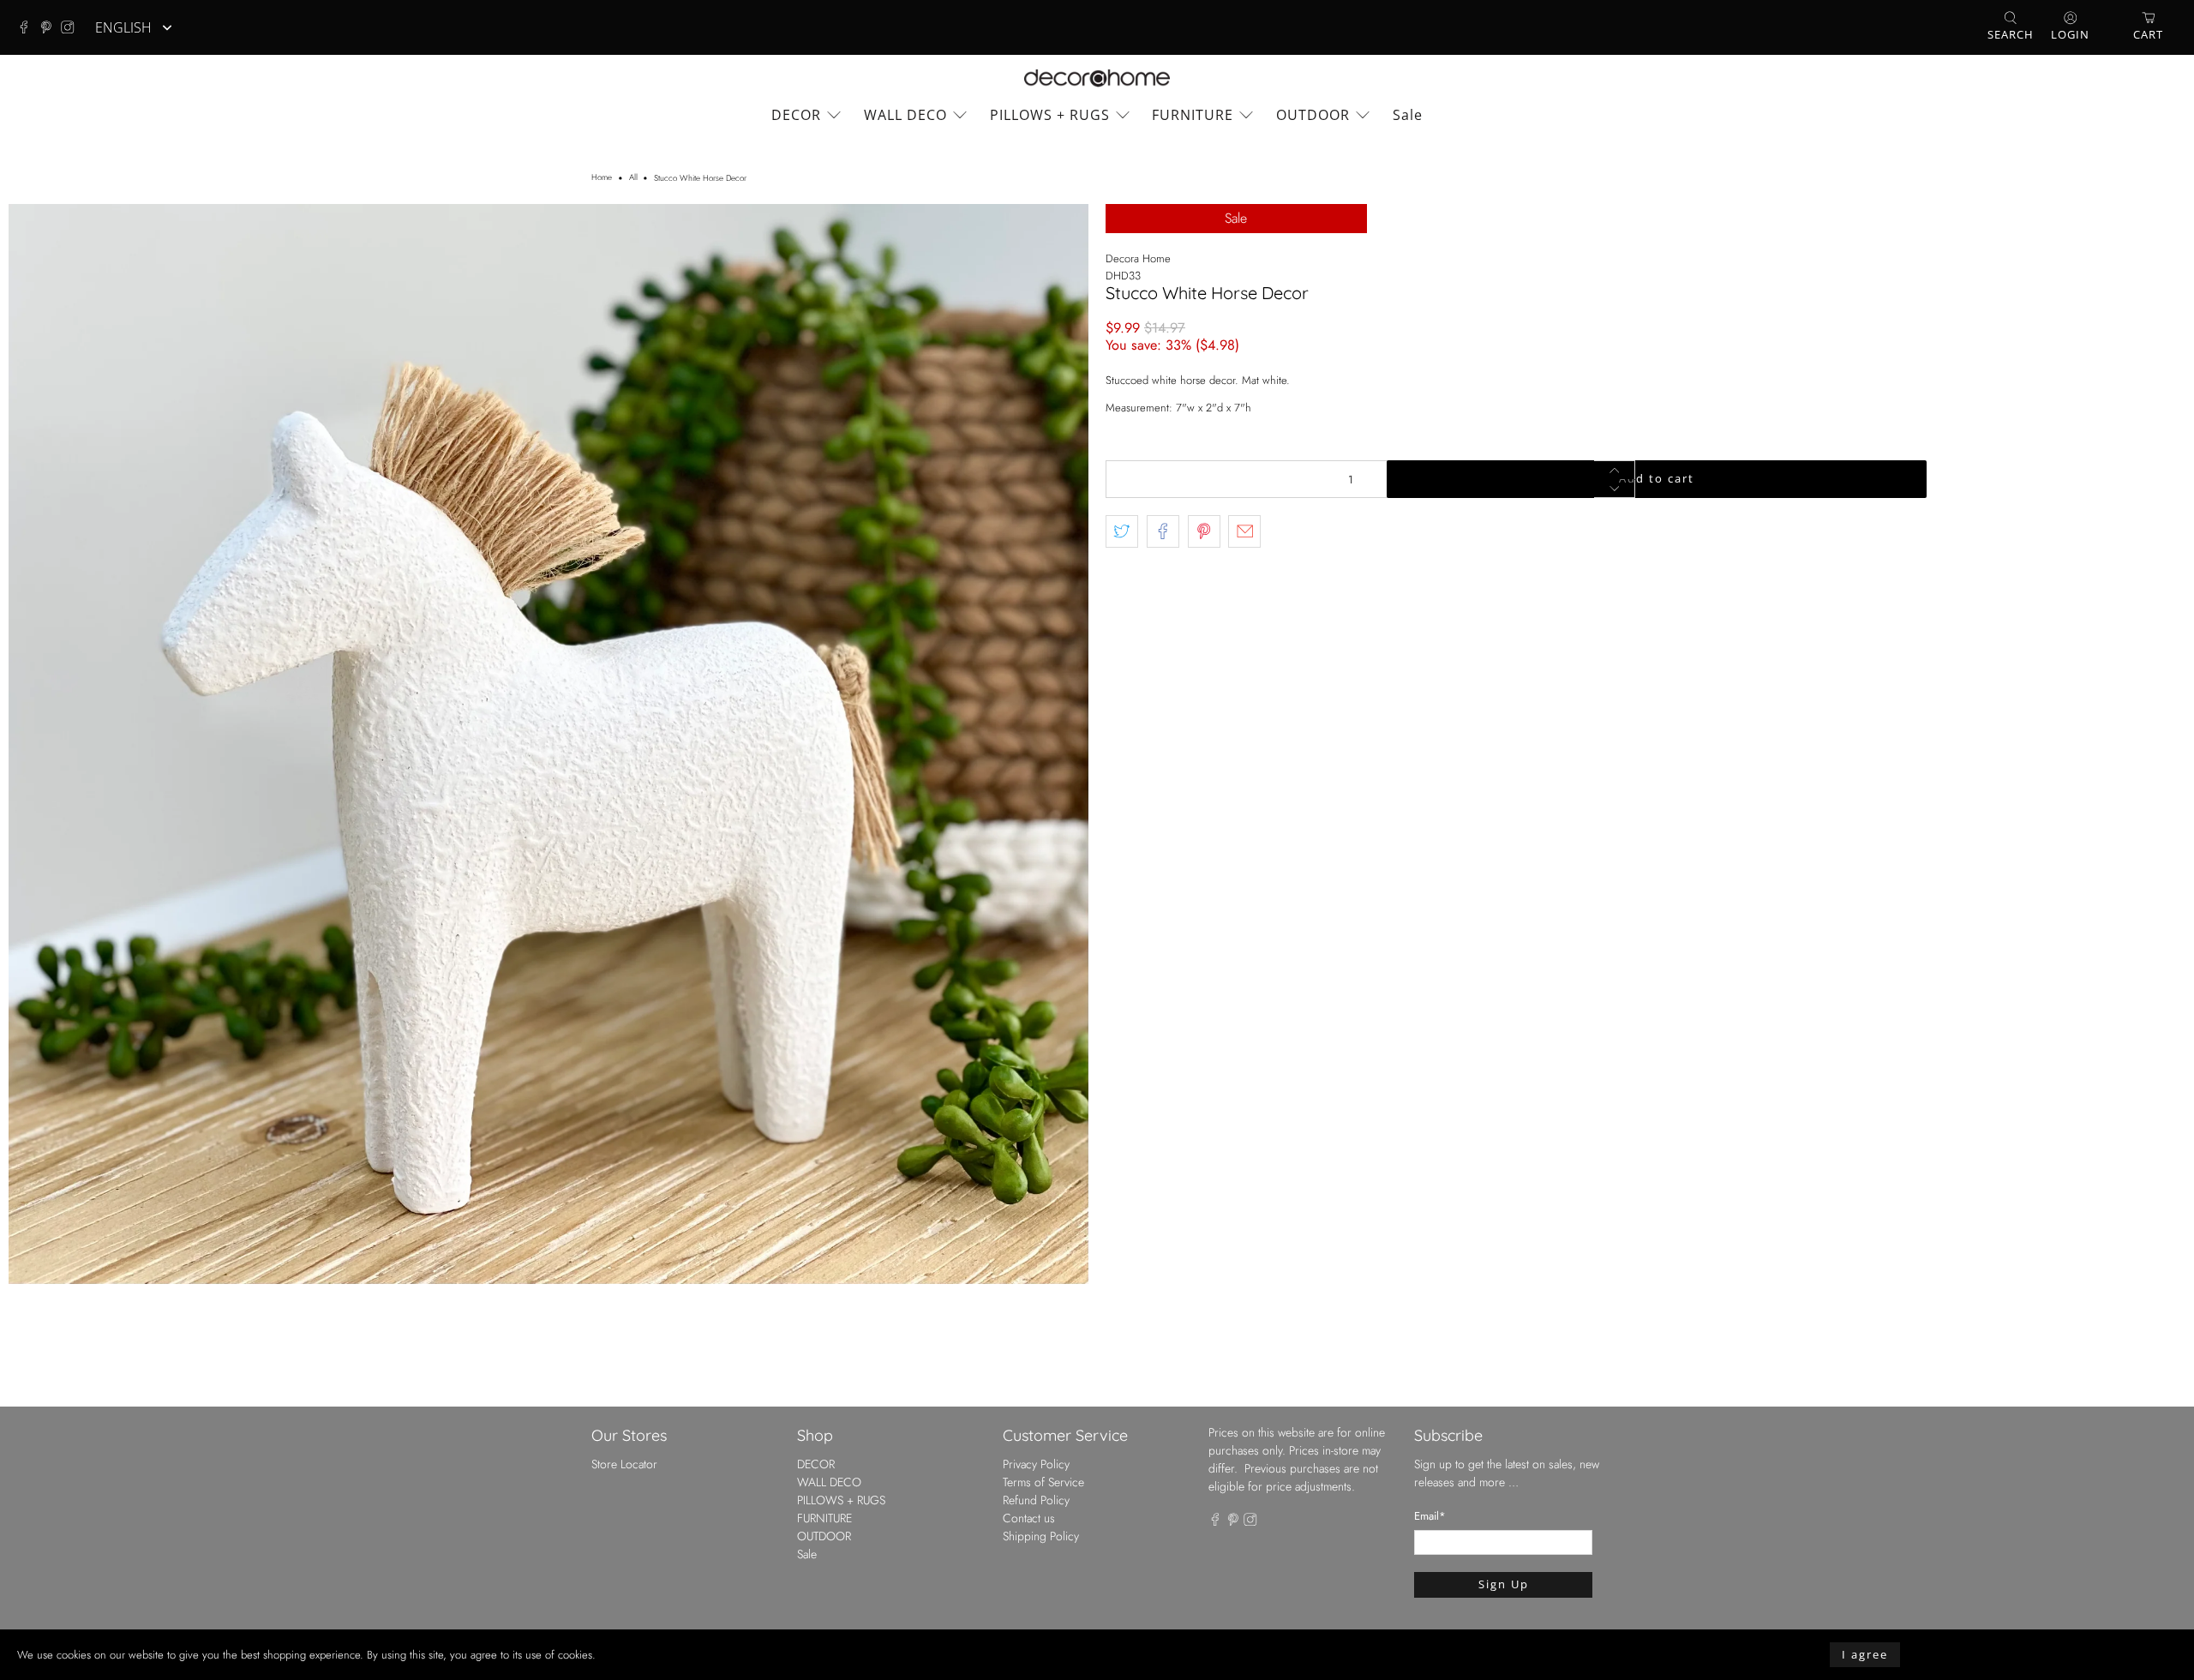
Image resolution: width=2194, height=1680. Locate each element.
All (633, 178)
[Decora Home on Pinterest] (51, 27)
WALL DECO (905, 115)
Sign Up (1504, 1584)
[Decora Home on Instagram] (72, 27)
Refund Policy (1036, 1500)
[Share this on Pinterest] (1204, 531)
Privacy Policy (1036, 1464)
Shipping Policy (1041, 1536)
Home (602, 178)
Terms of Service (1043, 1482)
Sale (1408, 115)
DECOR (796, 115)
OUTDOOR (1313, 115)
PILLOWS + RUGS (1050, 115)
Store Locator (624, 1464)
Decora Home (1138, 258)
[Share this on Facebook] (1163, 531)
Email (1430, 1516)
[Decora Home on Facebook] (28, 27)
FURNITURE (1193, 115)
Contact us (1029, 1518)
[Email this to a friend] (1244, 531)
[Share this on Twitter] (1122, 531)
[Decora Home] (1097, 78)
